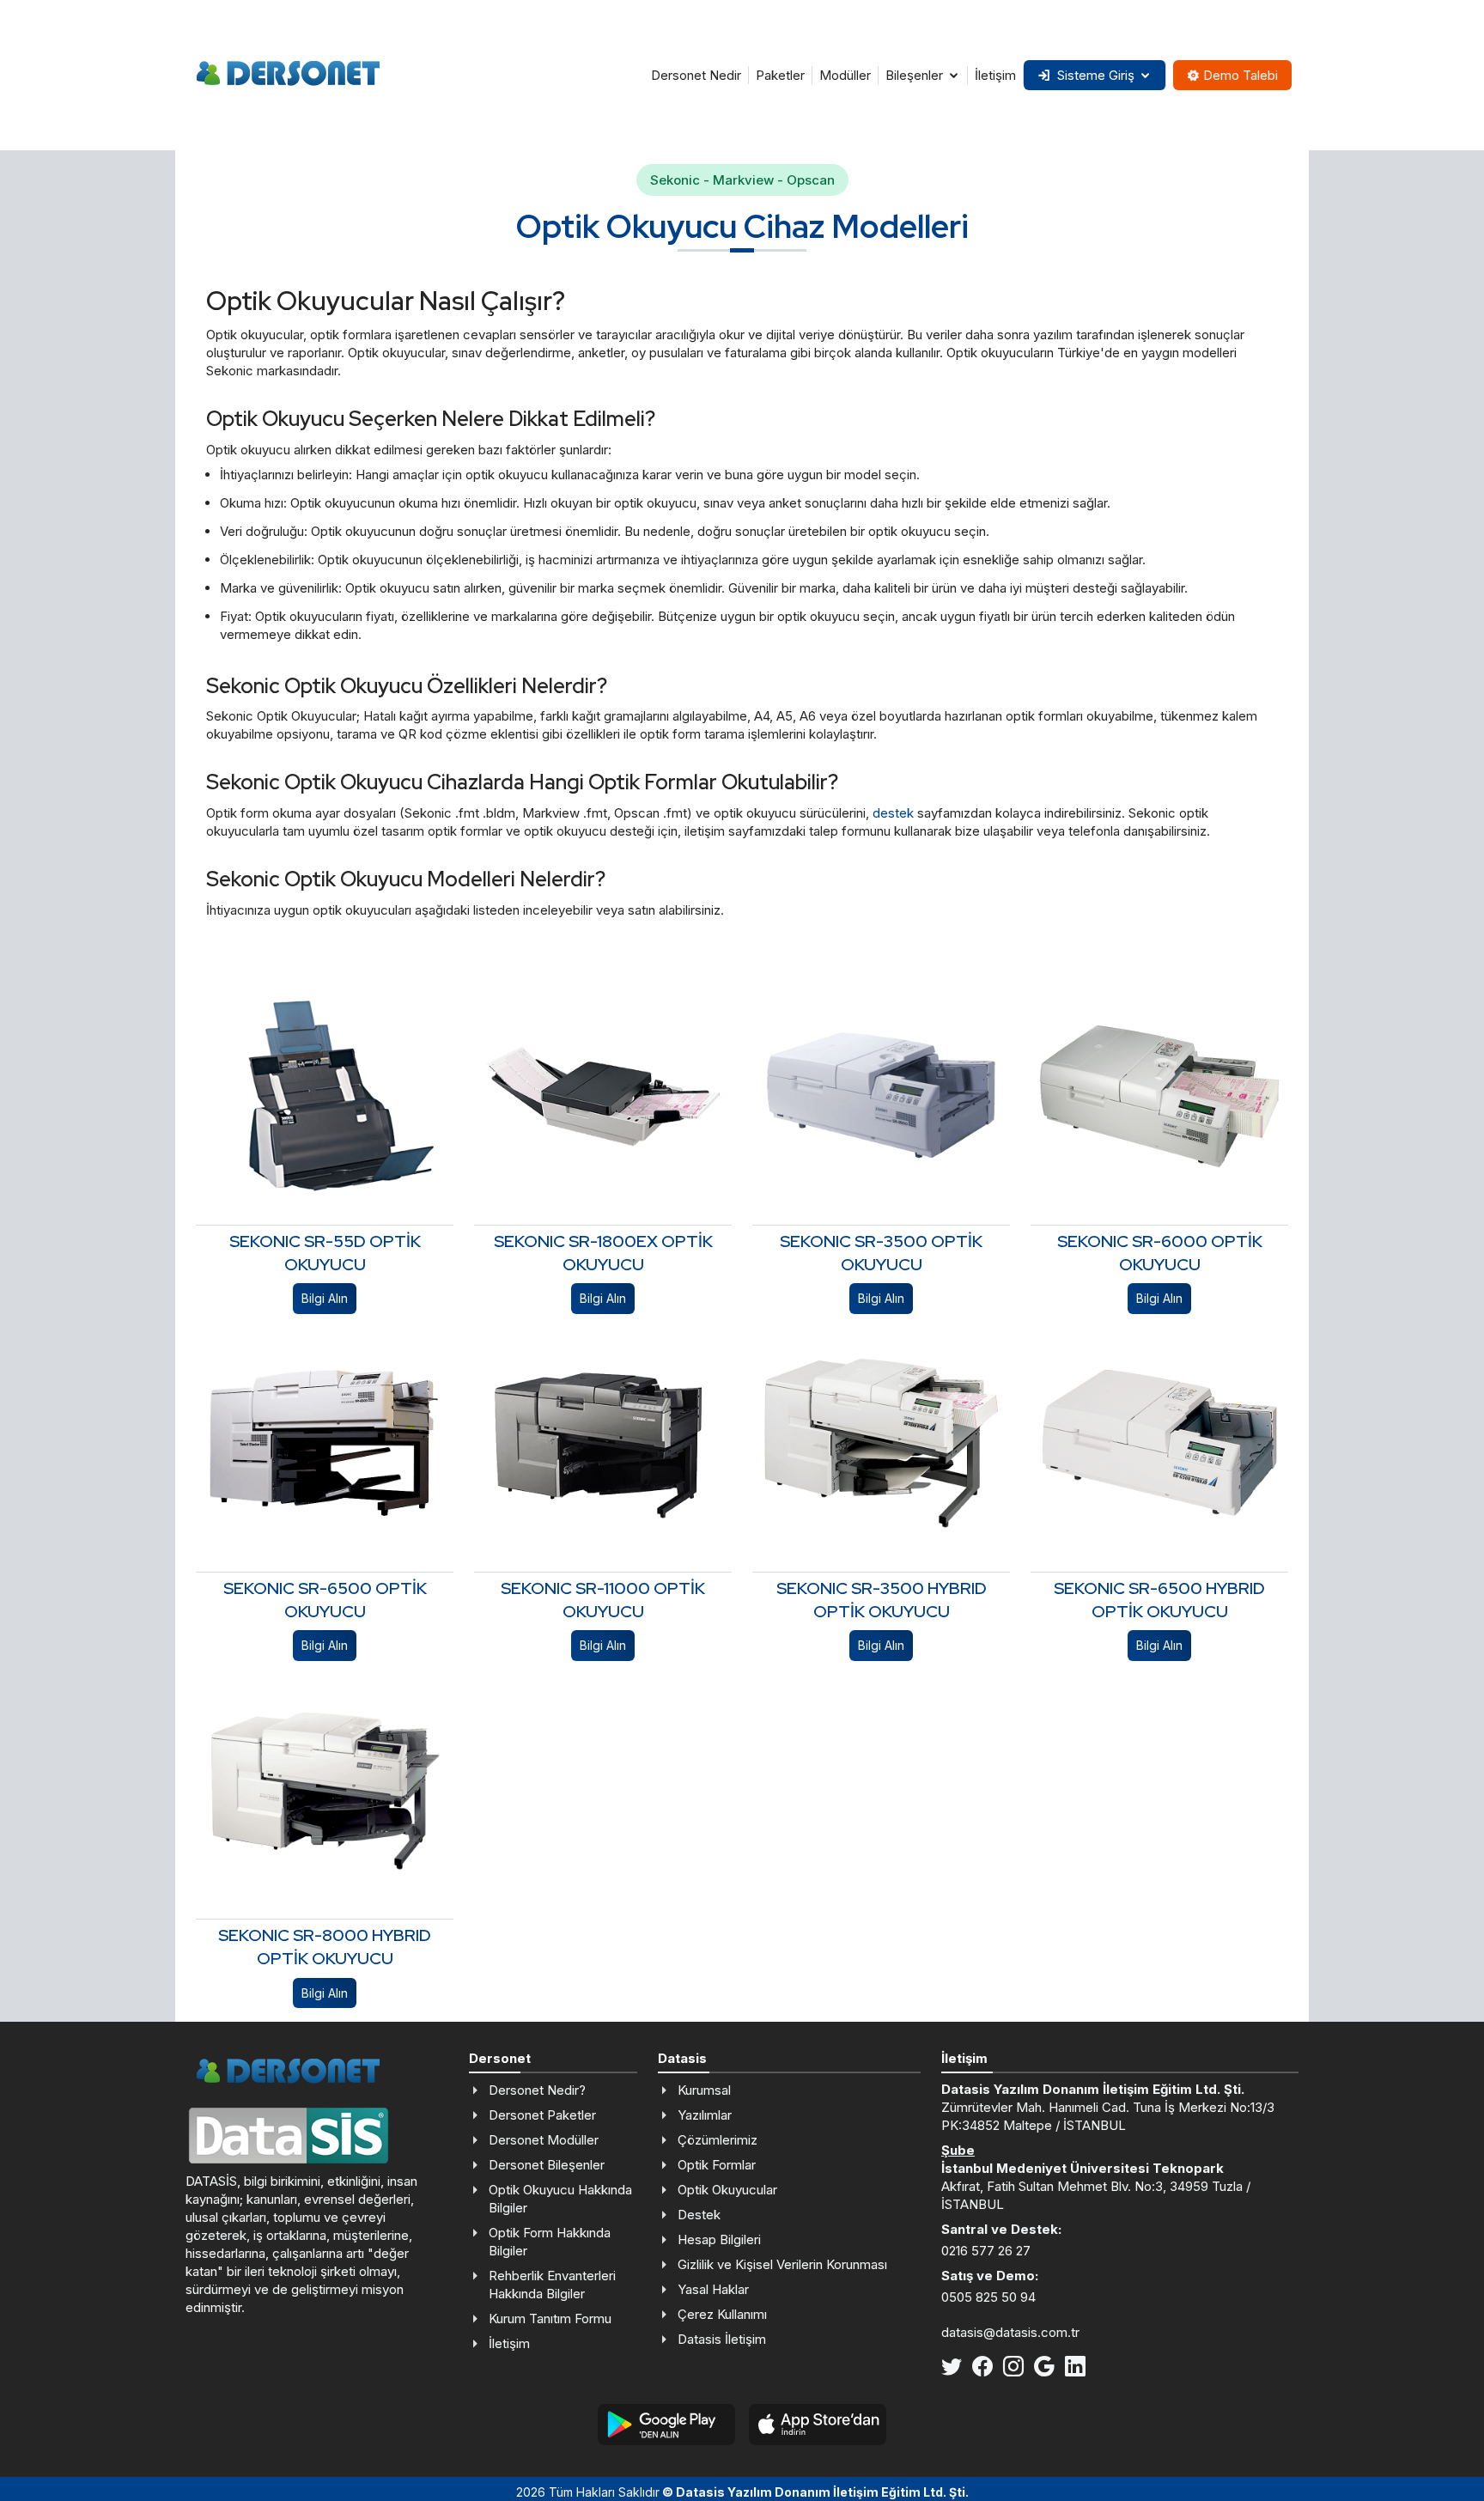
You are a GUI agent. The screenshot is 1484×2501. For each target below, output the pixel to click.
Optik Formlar (717, 2165)
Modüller (845, 75)
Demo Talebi (1241, 75)
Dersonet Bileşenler (547, 2165)
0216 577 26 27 (986, 2251)
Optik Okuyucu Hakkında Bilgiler (560, 2199)
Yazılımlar (705, 2115)
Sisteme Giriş (1096, 75)
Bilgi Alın (325, 1298)
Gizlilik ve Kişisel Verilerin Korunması (782, 2264)
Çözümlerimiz (718, 2140)
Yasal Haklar (713, 2289)
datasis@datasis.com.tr (1010, 2332)
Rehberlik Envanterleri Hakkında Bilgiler (552, 2285)
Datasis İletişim (722, 2339)
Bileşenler (914, 75)
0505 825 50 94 (988, 2297)
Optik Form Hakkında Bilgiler (550, 2242)
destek (893, 813)
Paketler (780, 75)
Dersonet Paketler (542, 2115)
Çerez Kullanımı (722, 2314)
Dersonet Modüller (544, 2140)
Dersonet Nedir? (537, 2090)
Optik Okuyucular (727, 2190)
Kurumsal (704, 2090)
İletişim (995, 75)
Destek (699, 2215)
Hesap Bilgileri (719, 2239)
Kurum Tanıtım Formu (550, 2318)
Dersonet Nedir (696, 75)
